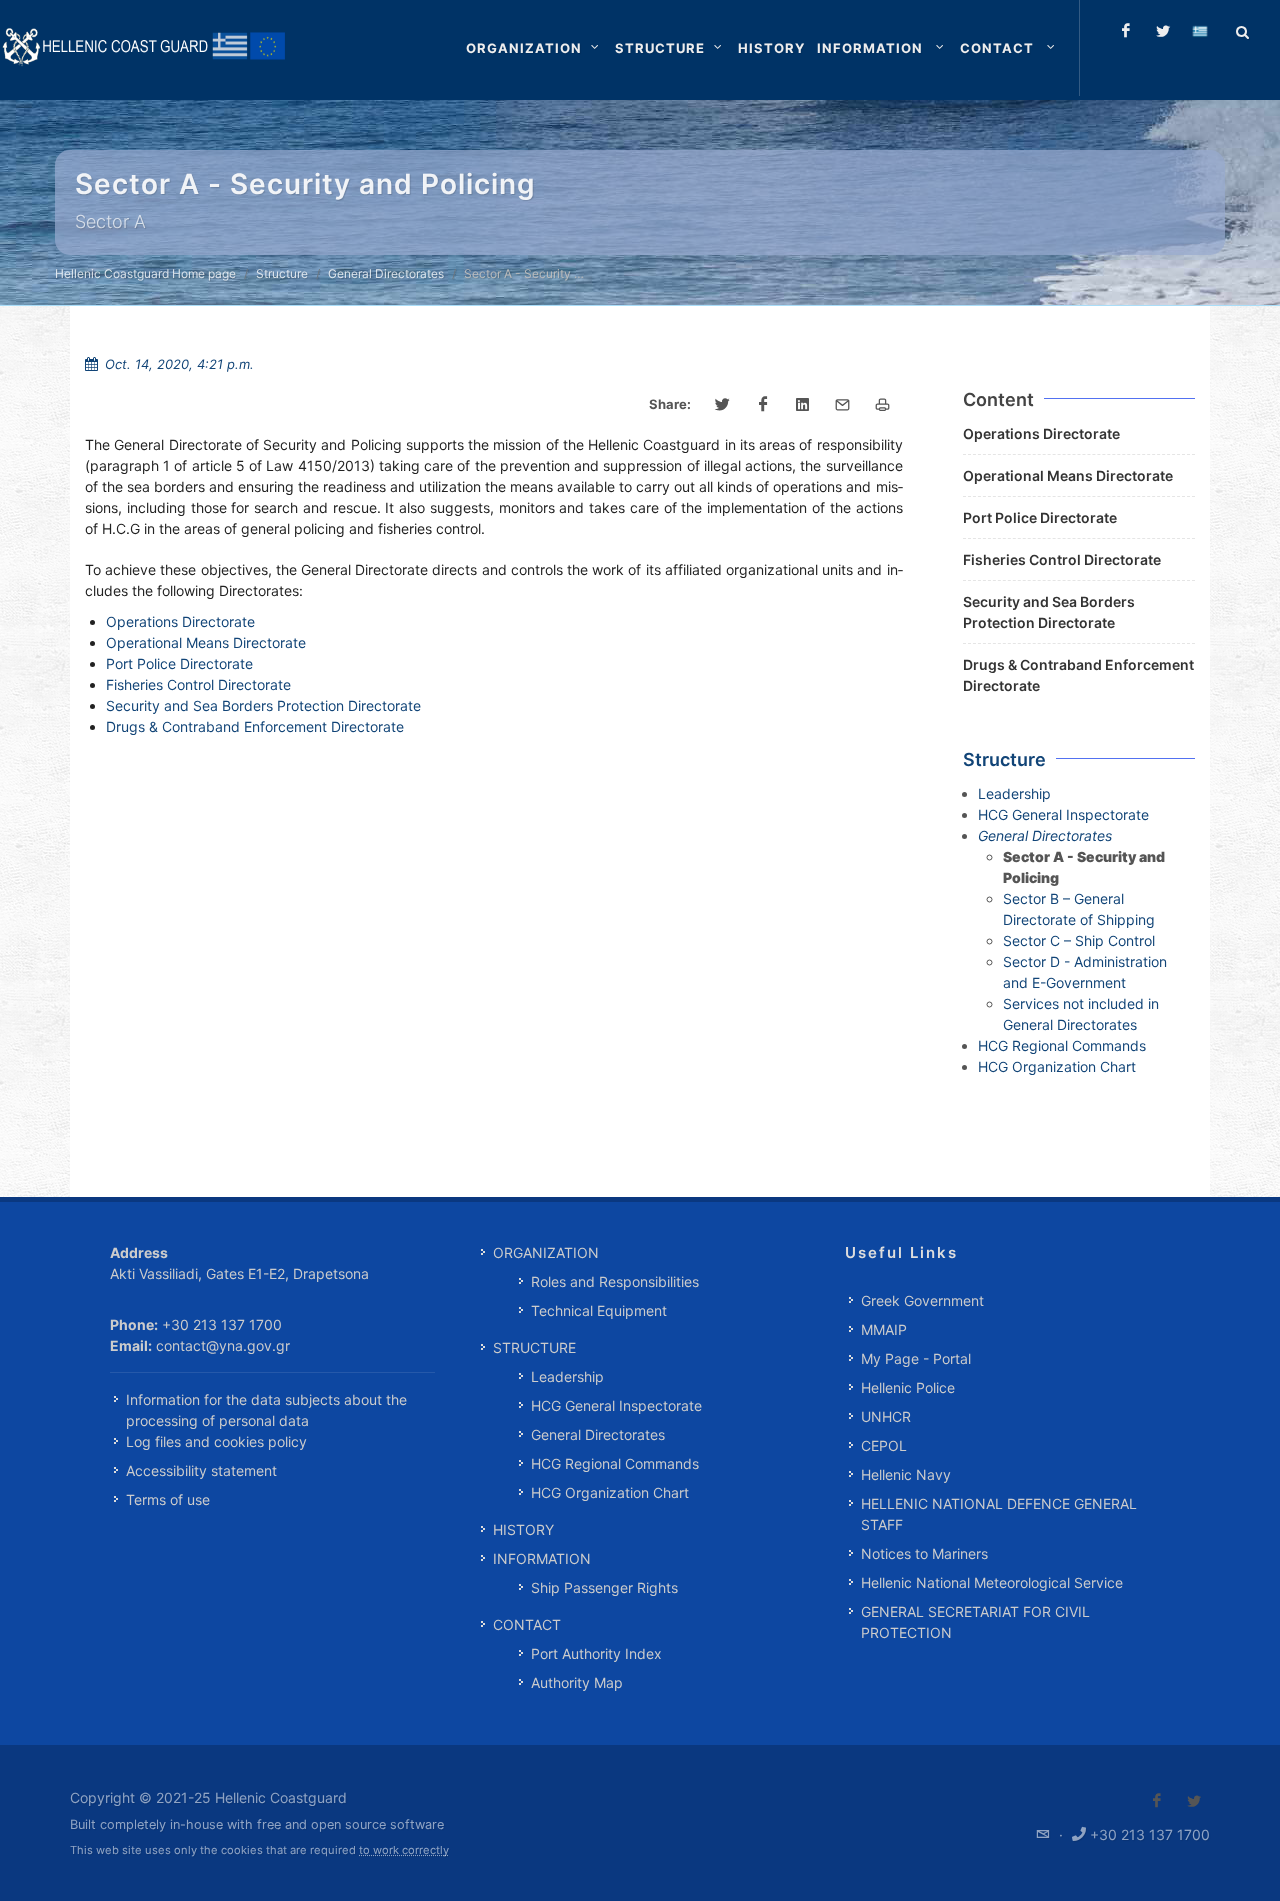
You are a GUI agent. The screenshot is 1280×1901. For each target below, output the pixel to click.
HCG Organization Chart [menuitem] (610, 1492)
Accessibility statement (201, 1470)
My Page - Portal (916, 1358)
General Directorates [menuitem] (598, 1434)
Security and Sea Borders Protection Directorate (263, 705)
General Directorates (386, 273)
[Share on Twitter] (723, 405)
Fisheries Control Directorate (198, 684)
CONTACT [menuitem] (527, 1624)
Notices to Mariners (924, 1553)
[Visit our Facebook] (1157, 1801)
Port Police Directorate (179, 663)
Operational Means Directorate (206, 642)
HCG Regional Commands (1062, 1045)
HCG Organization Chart (1057, 1066)
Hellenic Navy (906, 1474)
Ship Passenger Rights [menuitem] (604, 1587)
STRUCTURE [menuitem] (534, 1347)
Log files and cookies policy (216, 1441)
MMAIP (884, 1329)
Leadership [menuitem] (567, 1376)
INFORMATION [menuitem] (542, 1558)
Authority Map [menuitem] (577, 1682)
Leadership (1014, 793)
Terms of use (168, 1499)
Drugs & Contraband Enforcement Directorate (255, 726)
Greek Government (922, 1300)
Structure (282, 273)
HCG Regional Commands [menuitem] (615, 1463)
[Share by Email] (843, 405)
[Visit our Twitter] (1194, 1801)
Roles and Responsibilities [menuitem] (615, 1281)
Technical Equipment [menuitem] (599, 1310)
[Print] (883, 405)
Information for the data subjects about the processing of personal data (266, 1410)
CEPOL (884, 1445)
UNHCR (886, 1416)
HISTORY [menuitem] (523, 1529)
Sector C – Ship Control (1079, 940)
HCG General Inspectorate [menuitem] (616, 1405)
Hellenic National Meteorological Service (992, 1582)
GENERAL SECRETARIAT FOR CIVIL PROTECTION (975, 1622)
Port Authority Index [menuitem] (596, 1653)
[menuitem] (771, 48)
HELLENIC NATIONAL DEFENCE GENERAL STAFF (999, 1514)
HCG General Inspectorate (1063, 814)
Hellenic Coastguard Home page (145, 273)
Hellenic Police (908, 1387)
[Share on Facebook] (763, 405)
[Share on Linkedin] (803, 405)
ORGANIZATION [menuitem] (546, 1252)
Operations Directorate (180, 621)
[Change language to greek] (1200, 31)
